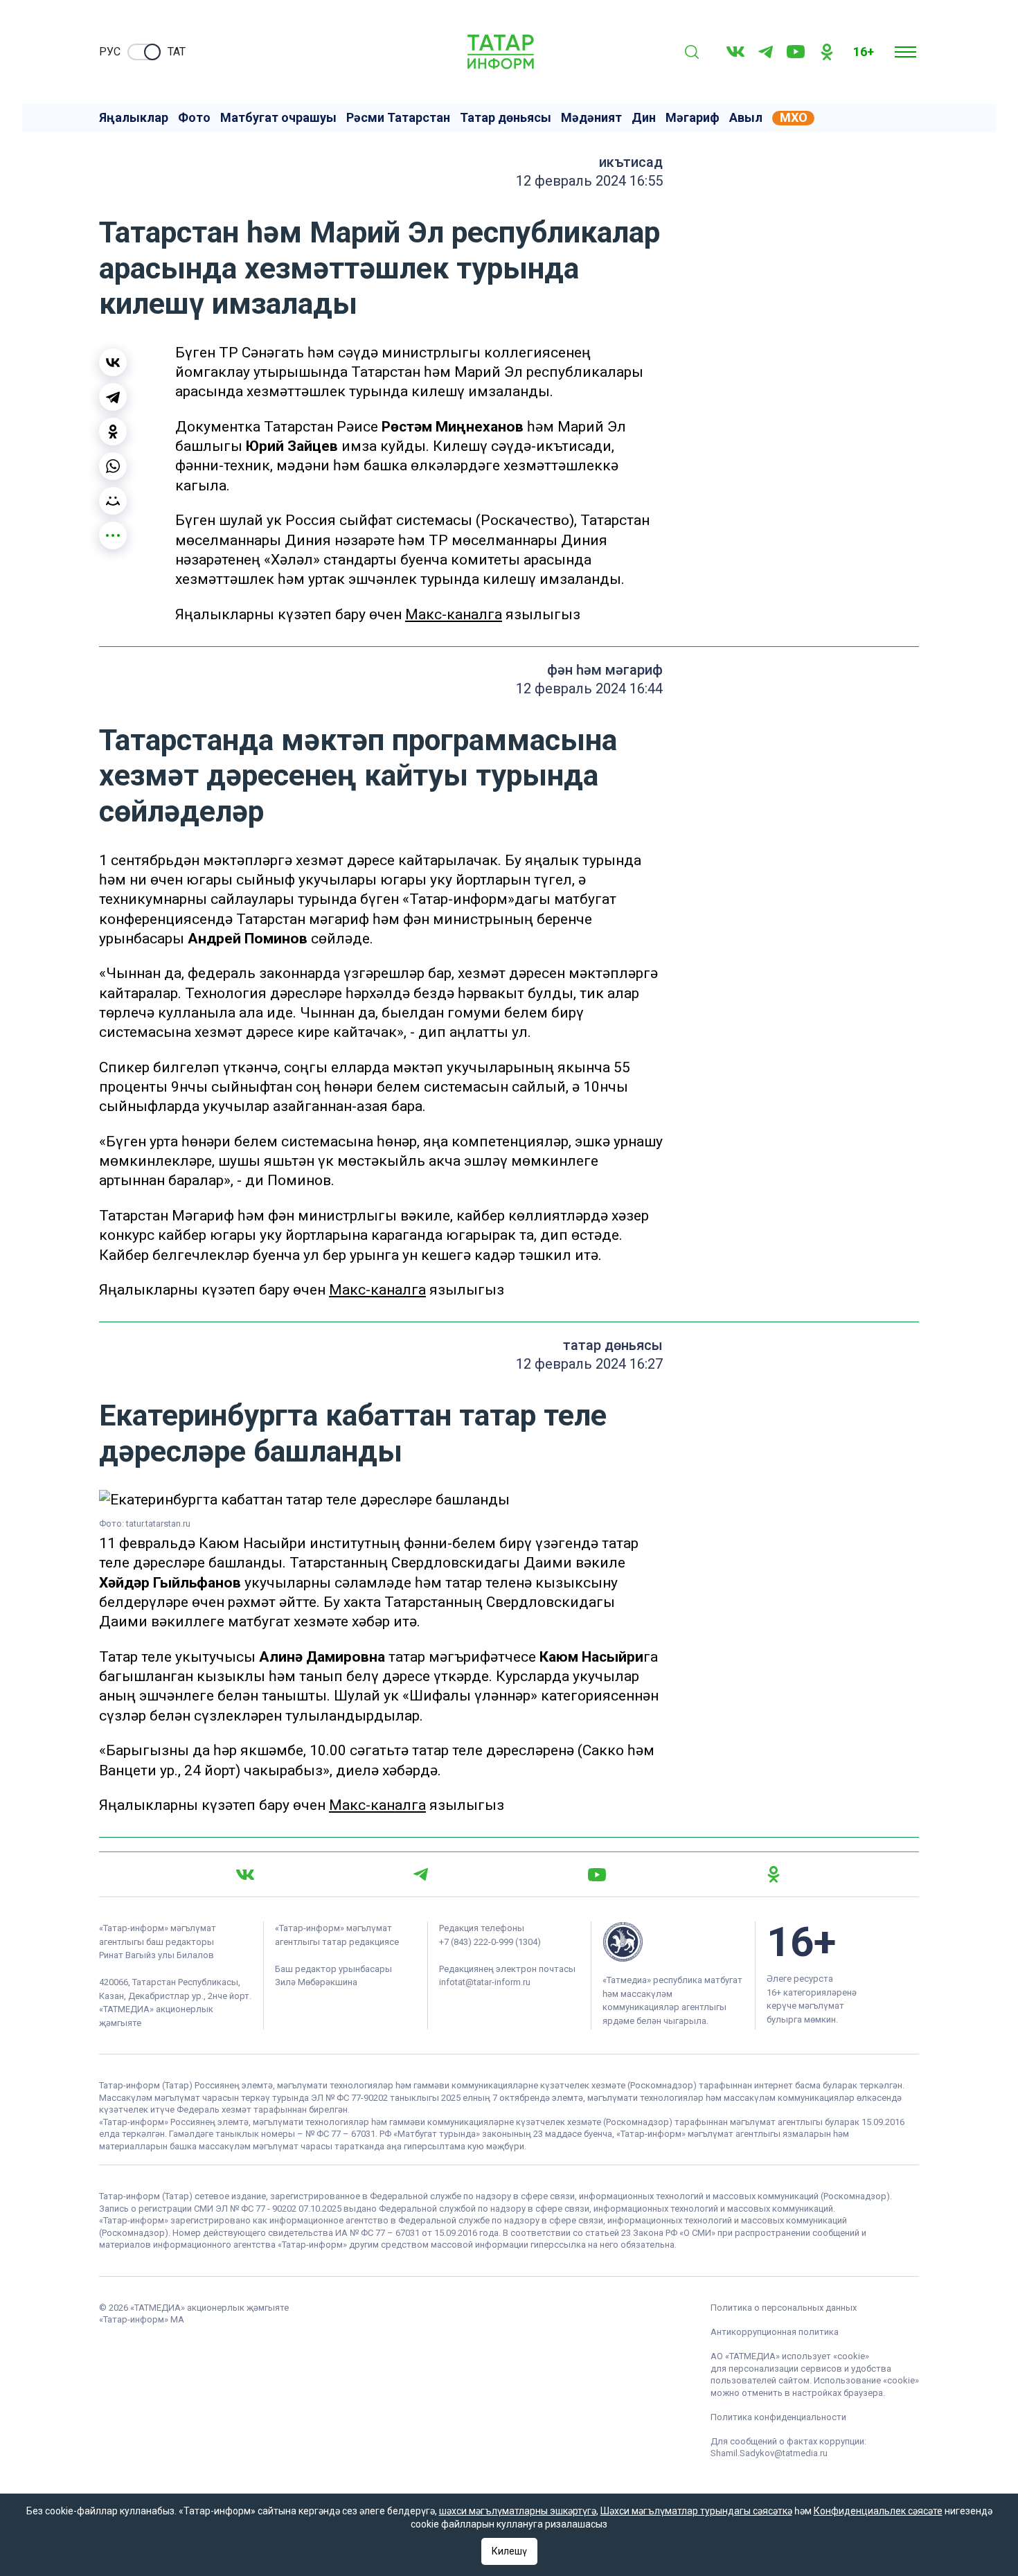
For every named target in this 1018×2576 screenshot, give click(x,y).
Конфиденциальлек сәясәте (878, 2511)
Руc (110, 52)
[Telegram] (766, 52)
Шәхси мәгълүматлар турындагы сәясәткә (696, 2511)
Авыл (746, 118)
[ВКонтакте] (113, 362)
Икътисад (631, 162)
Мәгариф (693, 118)
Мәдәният (591, 118)
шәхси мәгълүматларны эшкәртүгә (518, 2511)
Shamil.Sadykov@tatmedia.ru (769, 2453)
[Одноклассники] (113, 432)
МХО (794, 118)
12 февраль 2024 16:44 (589, 689)
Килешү (509, 2551)
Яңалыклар (134, 118)
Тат (177, 52)
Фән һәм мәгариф (605, 670)
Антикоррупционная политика (775, 2332)
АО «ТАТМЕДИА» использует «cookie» (790, 2356)
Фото (194, 118)
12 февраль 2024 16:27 (589, 1364)
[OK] (827, 52)
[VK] (735, 52)
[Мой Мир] (113, 501)
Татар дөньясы (506, 118)
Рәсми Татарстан (398, 118)
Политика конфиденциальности (778, 2417)
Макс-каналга (454, 614)
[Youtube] (796, 52)
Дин (644, 118)
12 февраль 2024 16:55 (589, 181)
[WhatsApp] (113, 466)
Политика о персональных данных (784, 2308)
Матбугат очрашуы (278, 118)
